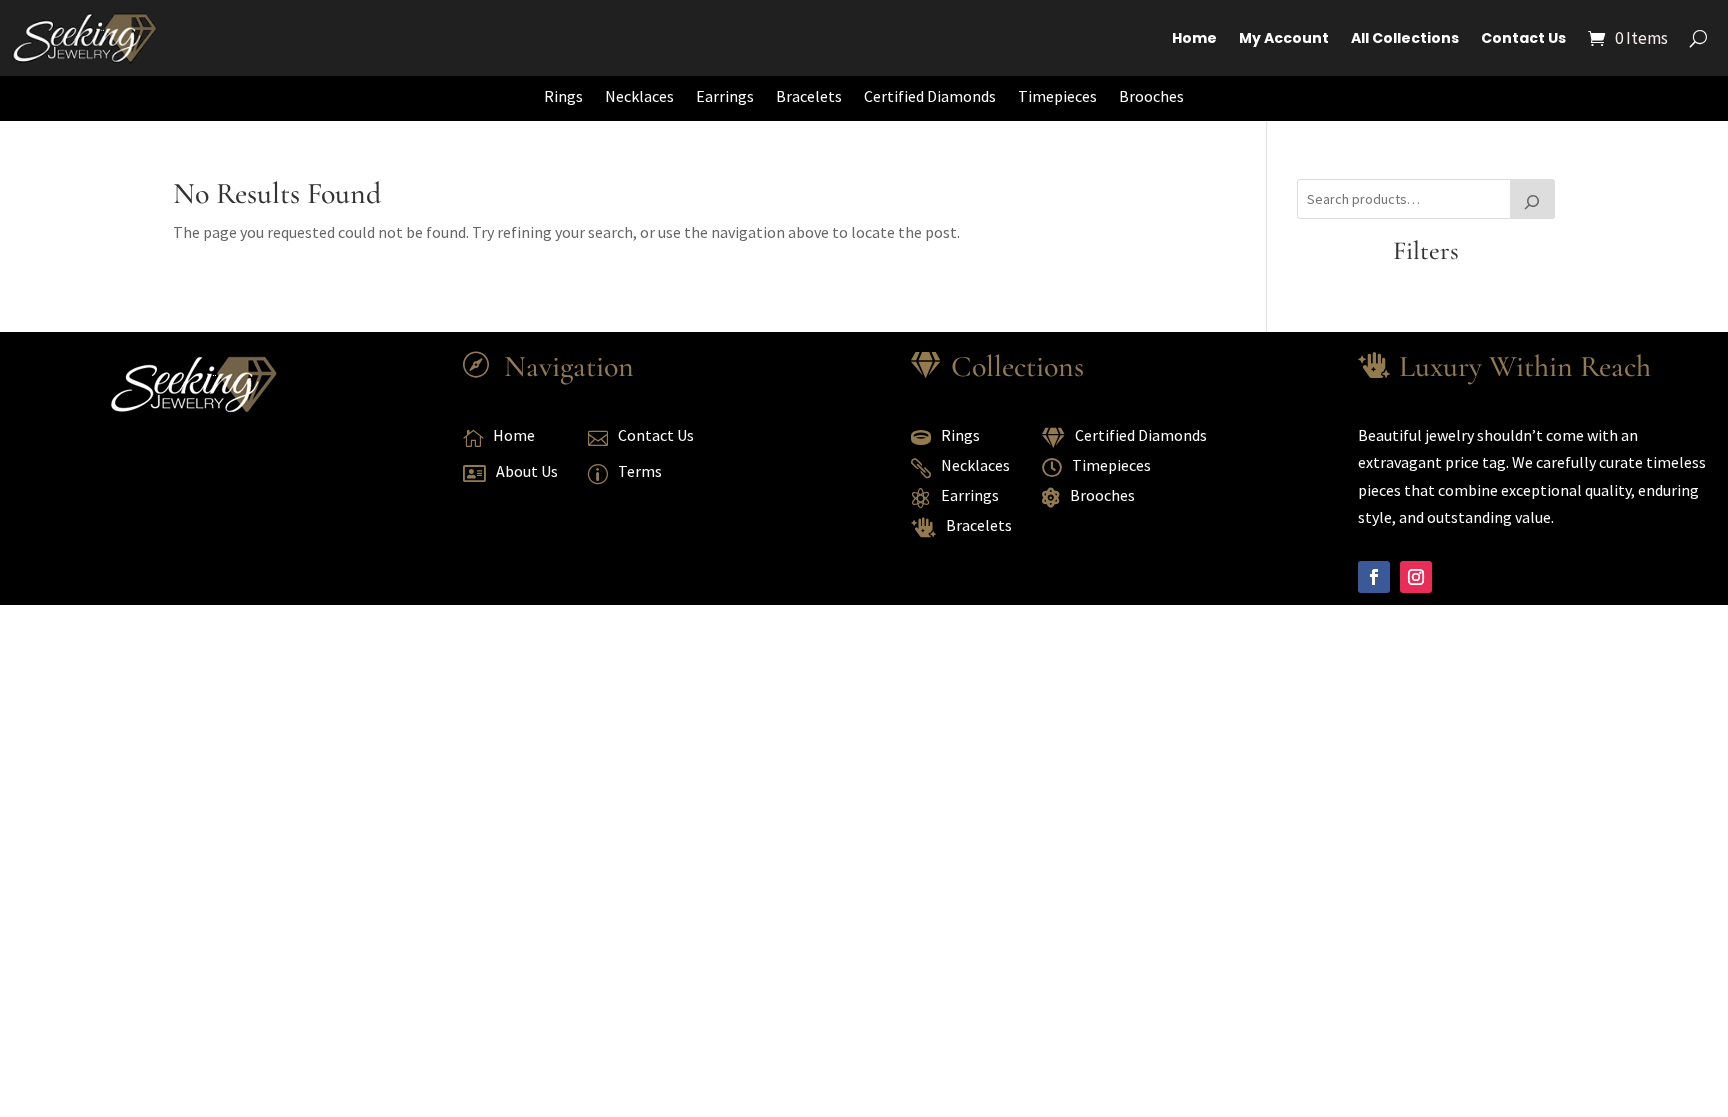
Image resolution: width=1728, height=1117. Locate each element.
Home (1194, 38)
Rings (563, 96)
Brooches (1151, 96)
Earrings (725, 96)
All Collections (1405, 38)
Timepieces (1057, 96)
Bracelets (809, 96)
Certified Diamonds (930, 96)
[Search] (1533, 199)
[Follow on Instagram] (1416, 577)
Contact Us (1523, 38)
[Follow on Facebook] (1374, 577)
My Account (1284, 38)
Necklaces (639, 96)
